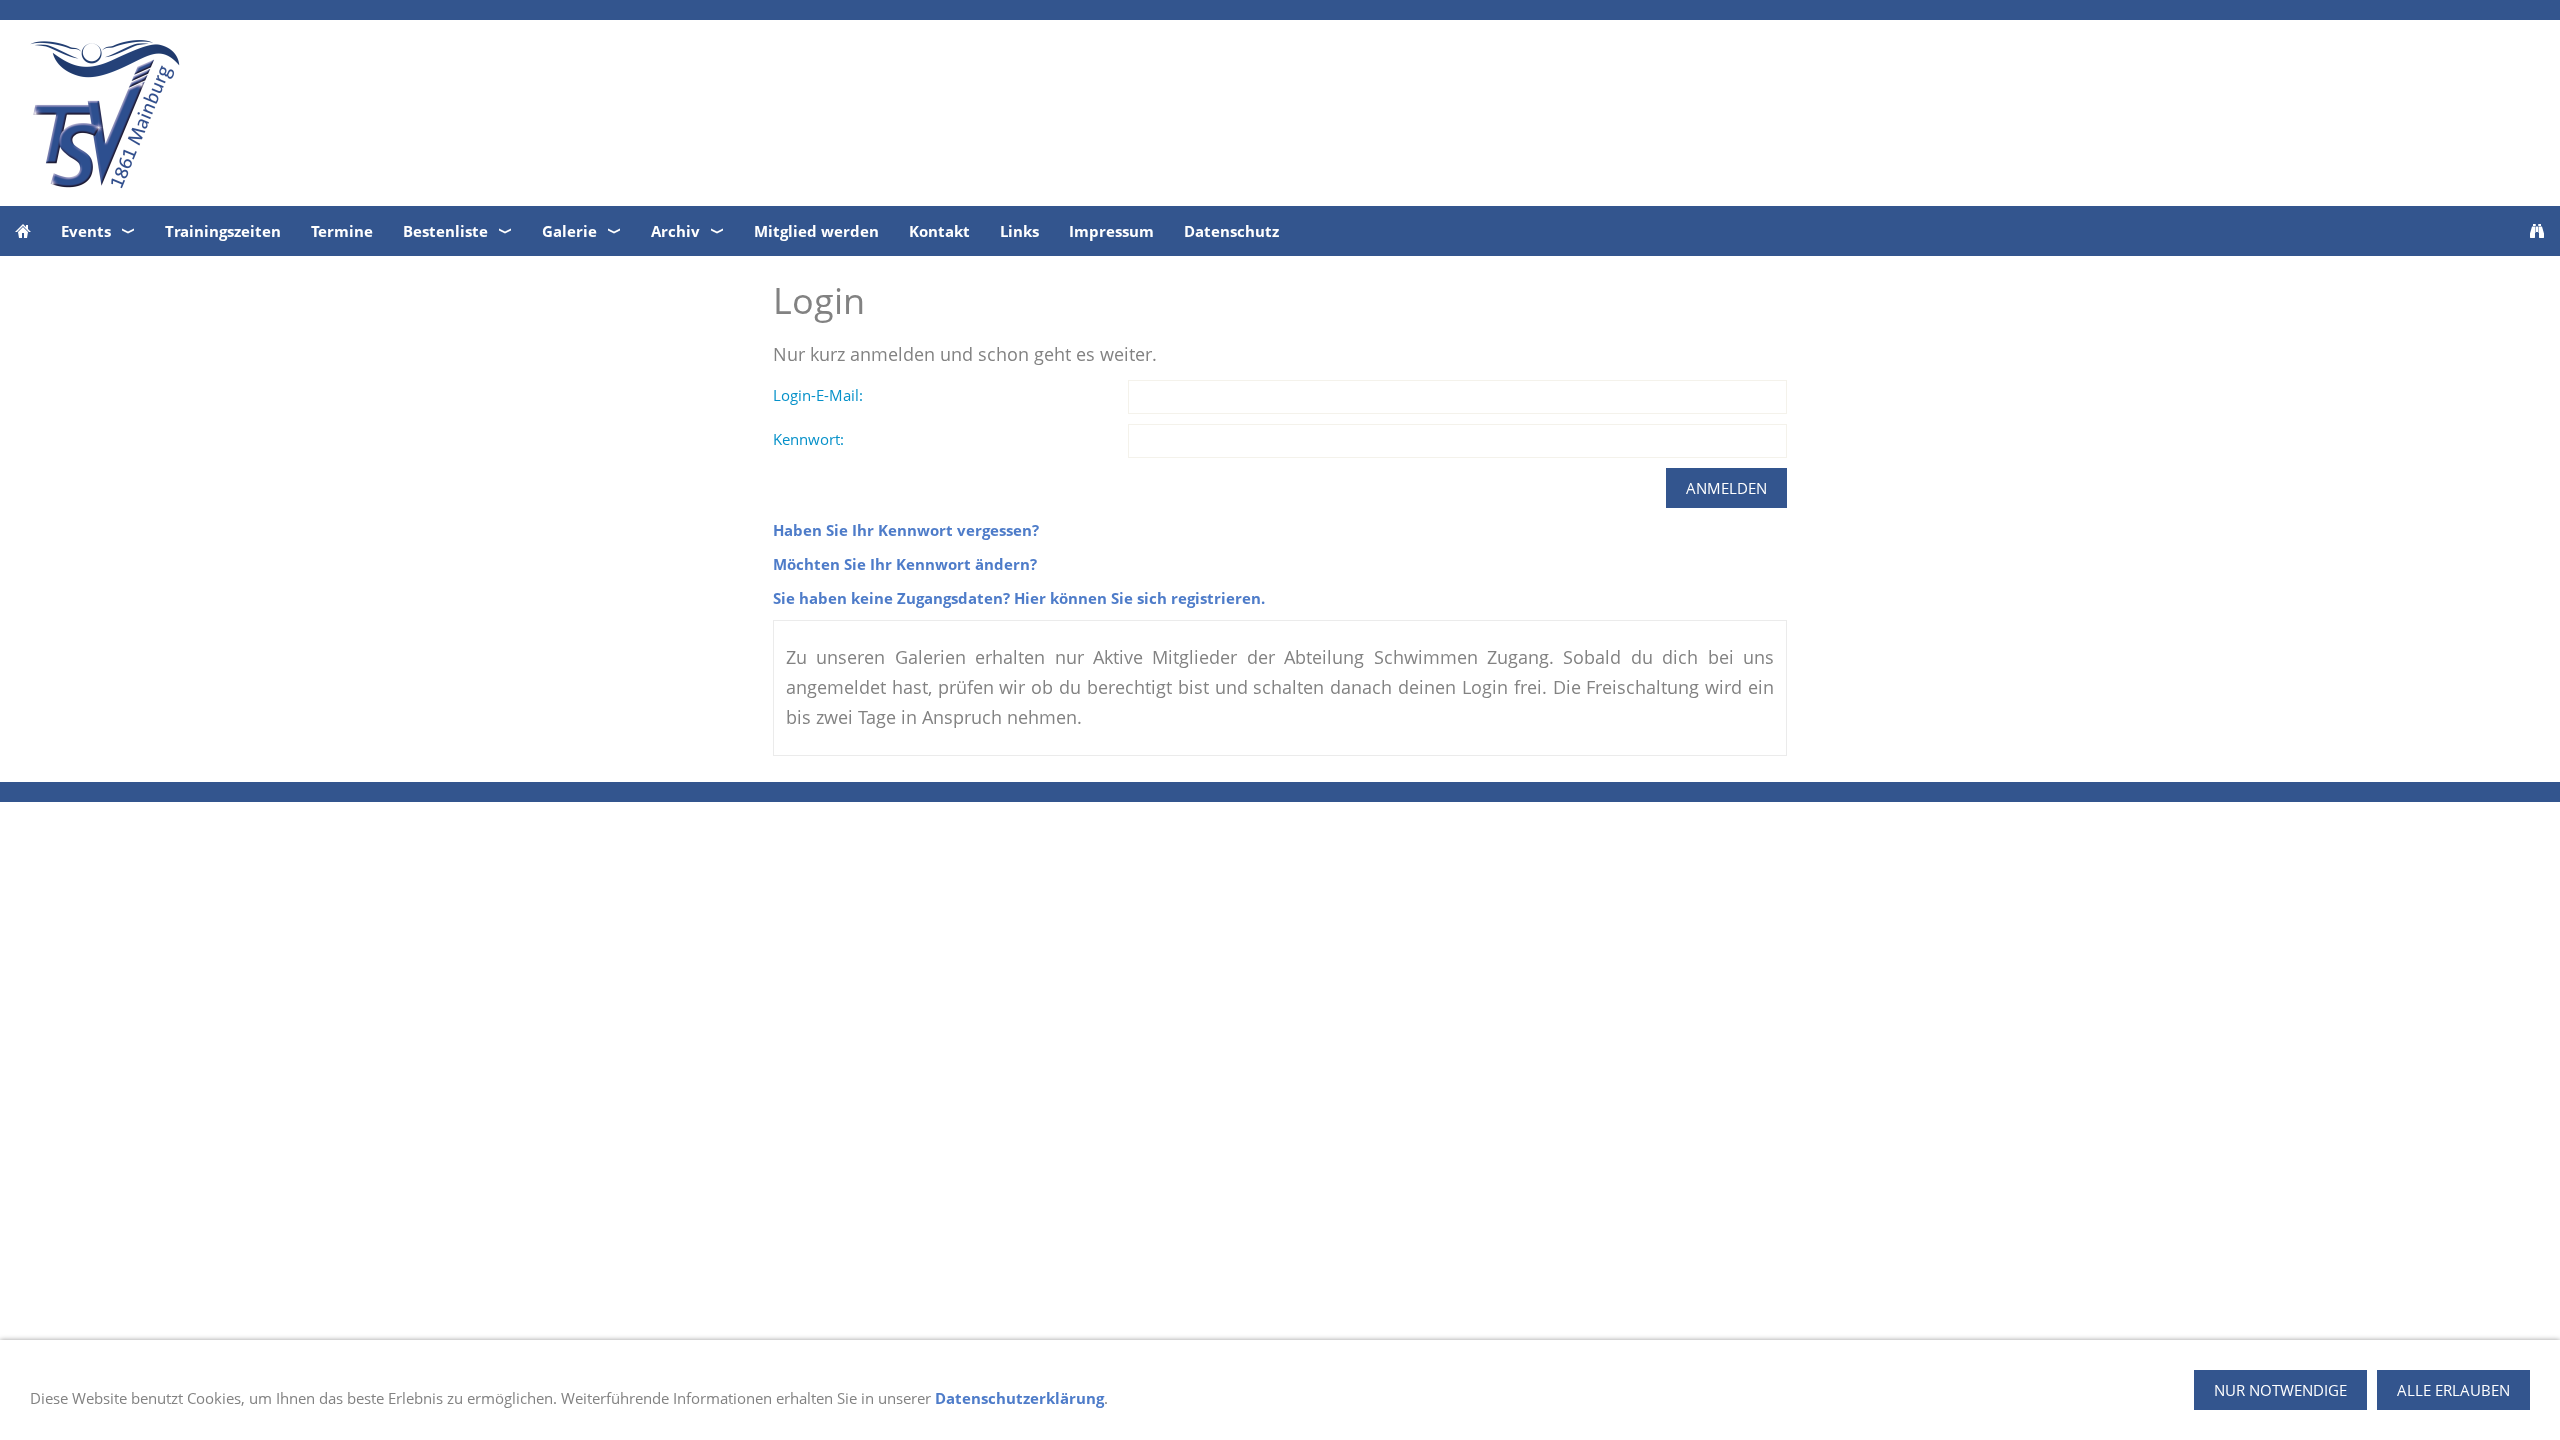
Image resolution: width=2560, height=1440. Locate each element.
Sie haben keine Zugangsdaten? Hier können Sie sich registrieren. (1019, 598)
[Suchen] (2537, 231)
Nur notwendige (2280, 1390)
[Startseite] (23, 231)
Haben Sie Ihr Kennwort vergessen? (906, 530)
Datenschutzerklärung (1019, 1398)
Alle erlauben (2453, 1390)
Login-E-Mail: (818, 395)
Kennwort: (808, 439)
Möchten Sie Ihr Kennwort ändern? (905, 564)
